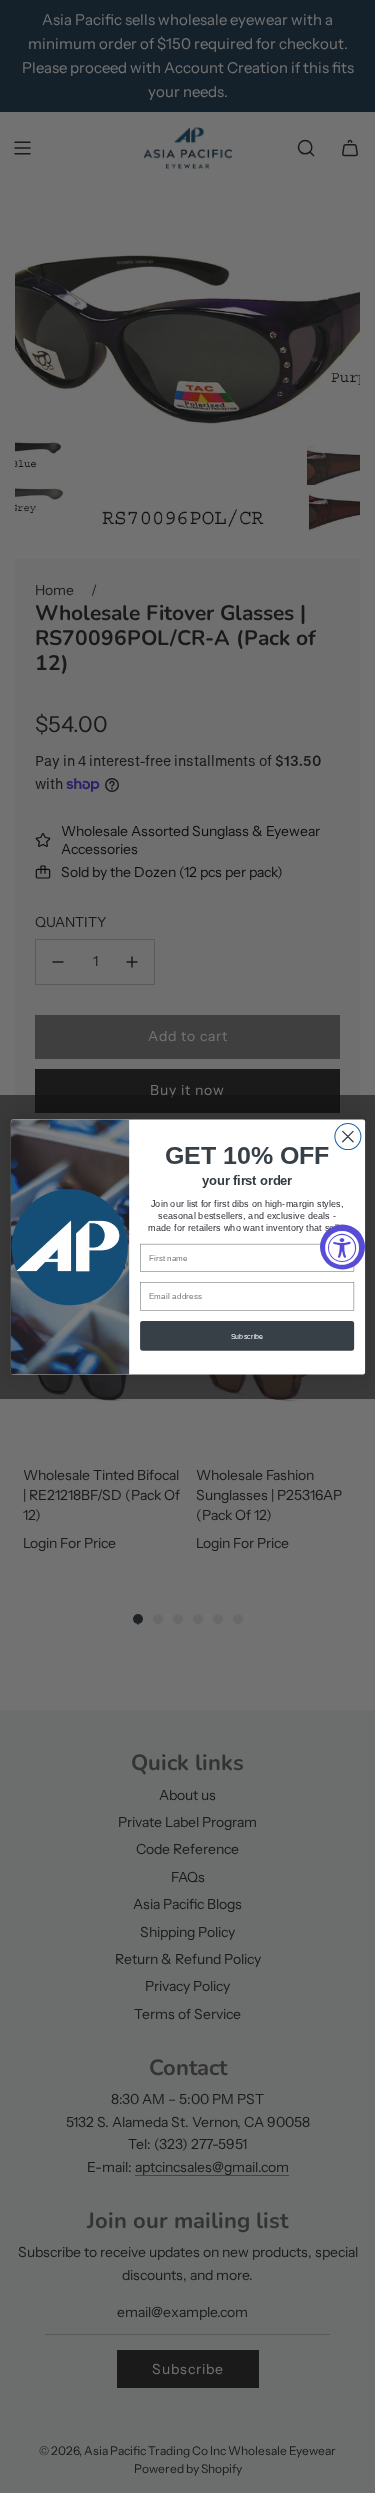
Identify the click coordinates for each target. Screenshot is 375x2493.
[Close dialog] (347, 1136)
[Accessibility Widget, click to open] (342, 1246)
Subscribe (246, 1335)
